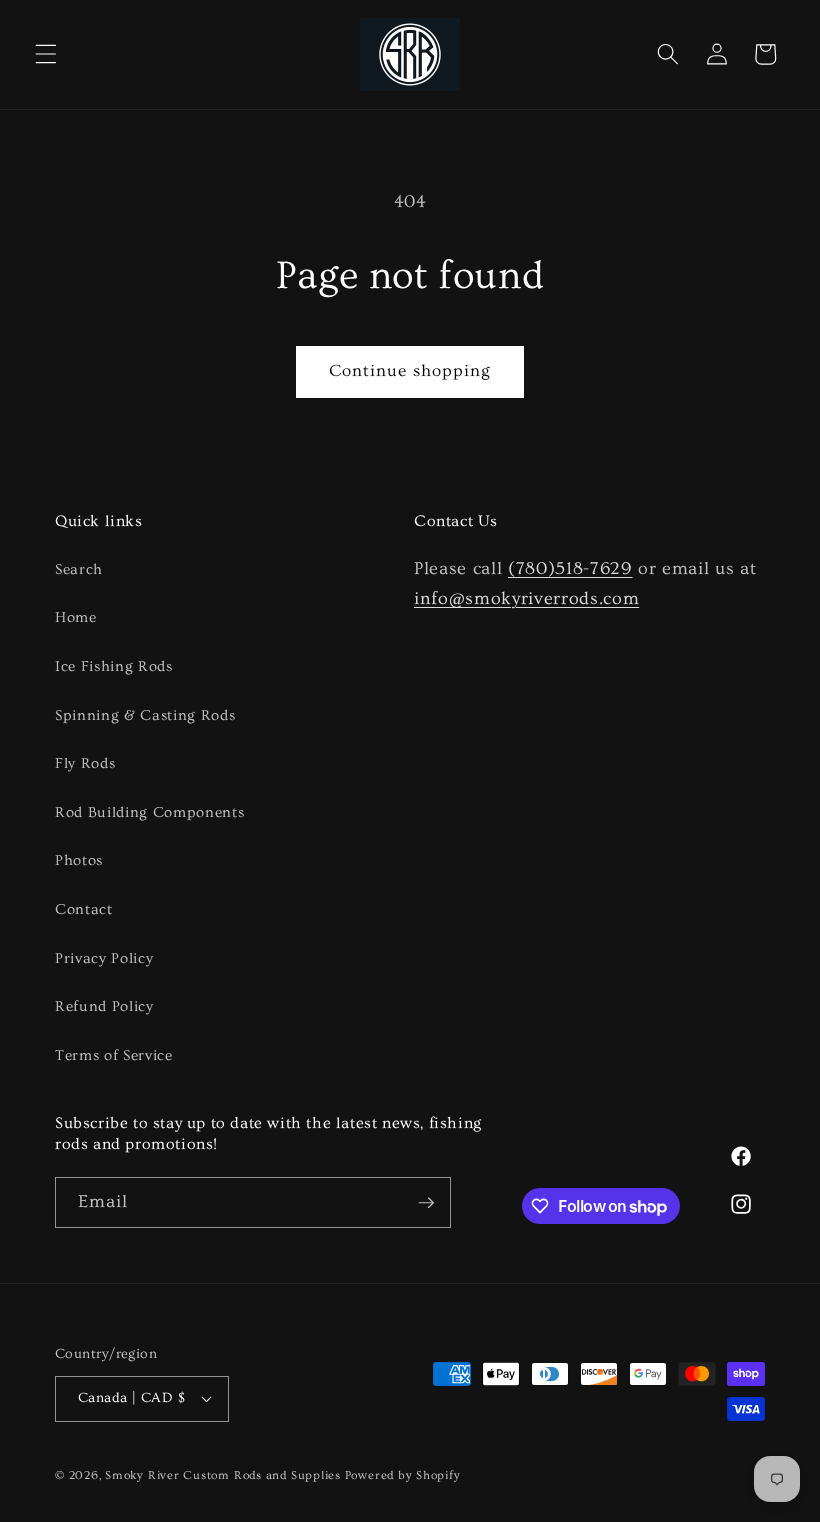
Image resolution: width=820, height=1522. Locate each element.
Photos (79, 860)
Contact (84, 909)
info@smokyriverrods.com (526, 599)
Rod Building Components (149, 812)
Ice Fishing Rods (114, 666)
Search (79, 569)
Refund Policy (104, 1006)
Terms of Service (114, 1055)
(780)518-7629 (570, 569)
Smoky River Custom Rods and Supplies (223, 1475)
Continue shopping (410, 371)
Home (76, 617)
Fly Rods (85, 763)
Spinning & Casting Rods (145, 715)
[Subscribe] (426, 1203)
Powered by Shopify (403, 1475)
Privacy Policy (104, 958)
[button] (46, 54)
